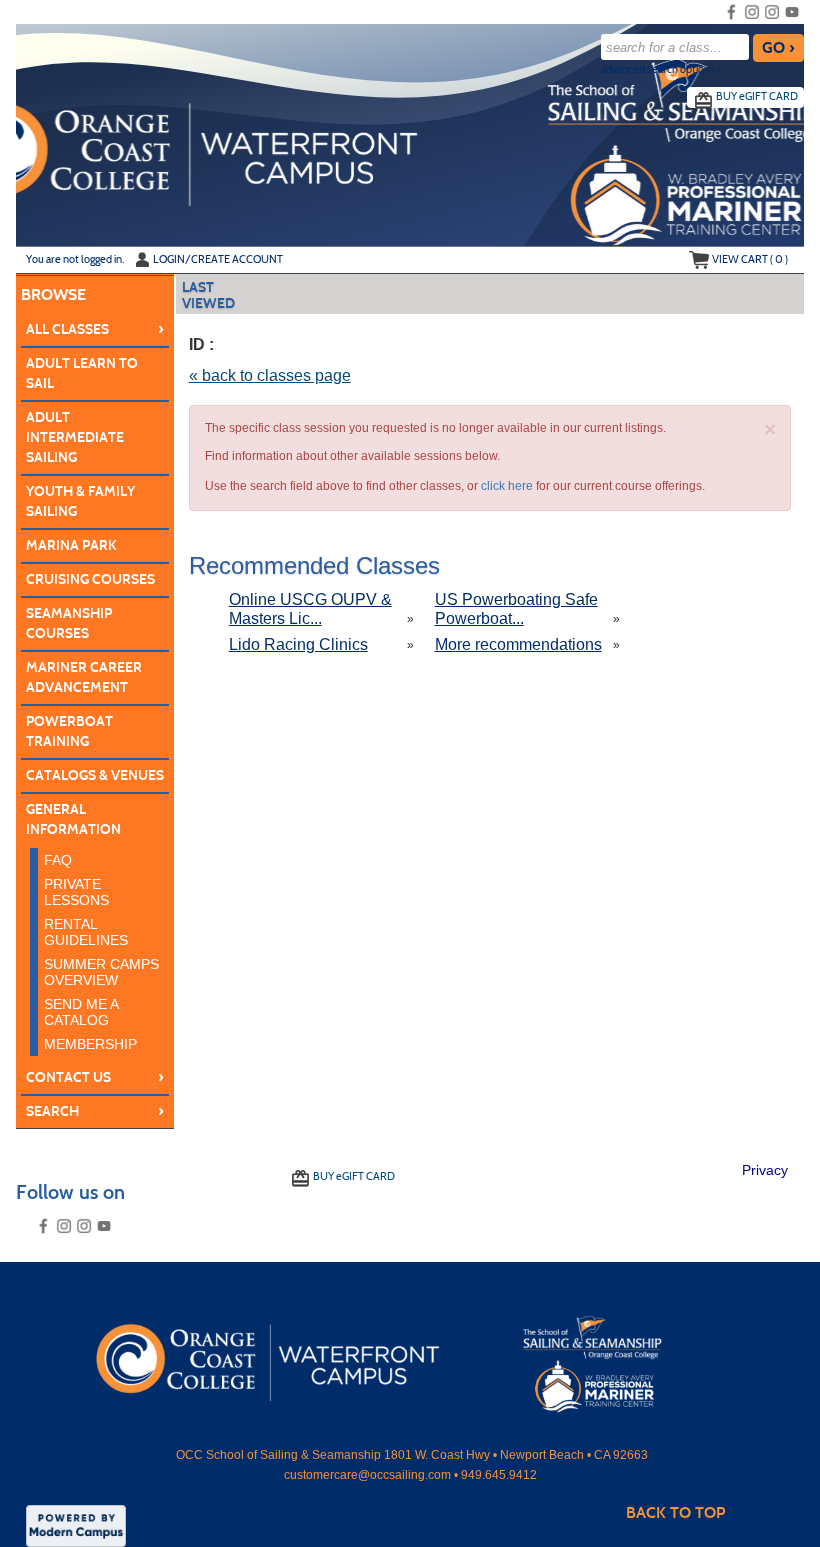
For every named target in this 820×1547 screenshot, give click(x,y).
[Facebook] (732, 12)
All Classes (95, 329)
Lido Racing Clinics (298, 644)
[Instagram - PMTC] (772, 12)
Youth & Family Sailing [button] (80, 501)
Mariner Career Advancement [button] (84, 677)
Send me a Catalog (81, 1012)
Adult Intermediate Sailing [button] (75, 437)
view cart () (750, 259)
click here (507, 486)
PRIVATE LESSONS (76, 892)
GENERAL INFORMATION (73, 819)
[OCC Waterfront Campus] (409, 1357)
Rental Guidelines (86, 932)
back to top (675, 1512)
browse (53, 294)
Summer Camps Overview (101, 972)
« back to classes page (270, 375)
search (95, 1111)
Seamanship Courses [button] (69, 623)
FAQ (58, 860)
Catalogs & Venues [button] (95, 775)
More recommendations (518, 644)
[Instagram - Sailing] (752, 12)
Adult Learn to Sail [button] (82, 373)
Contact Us (95, 1077)
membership (90, 1044)
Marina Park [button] (71, 545)
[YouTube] (792, 12)
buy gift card (757, 96)
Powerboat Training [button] (69, 731)
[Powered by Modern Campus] (76, 1525)
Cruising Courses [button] (90, 579)
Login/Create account (218, 259)
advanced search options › (661, 69)
